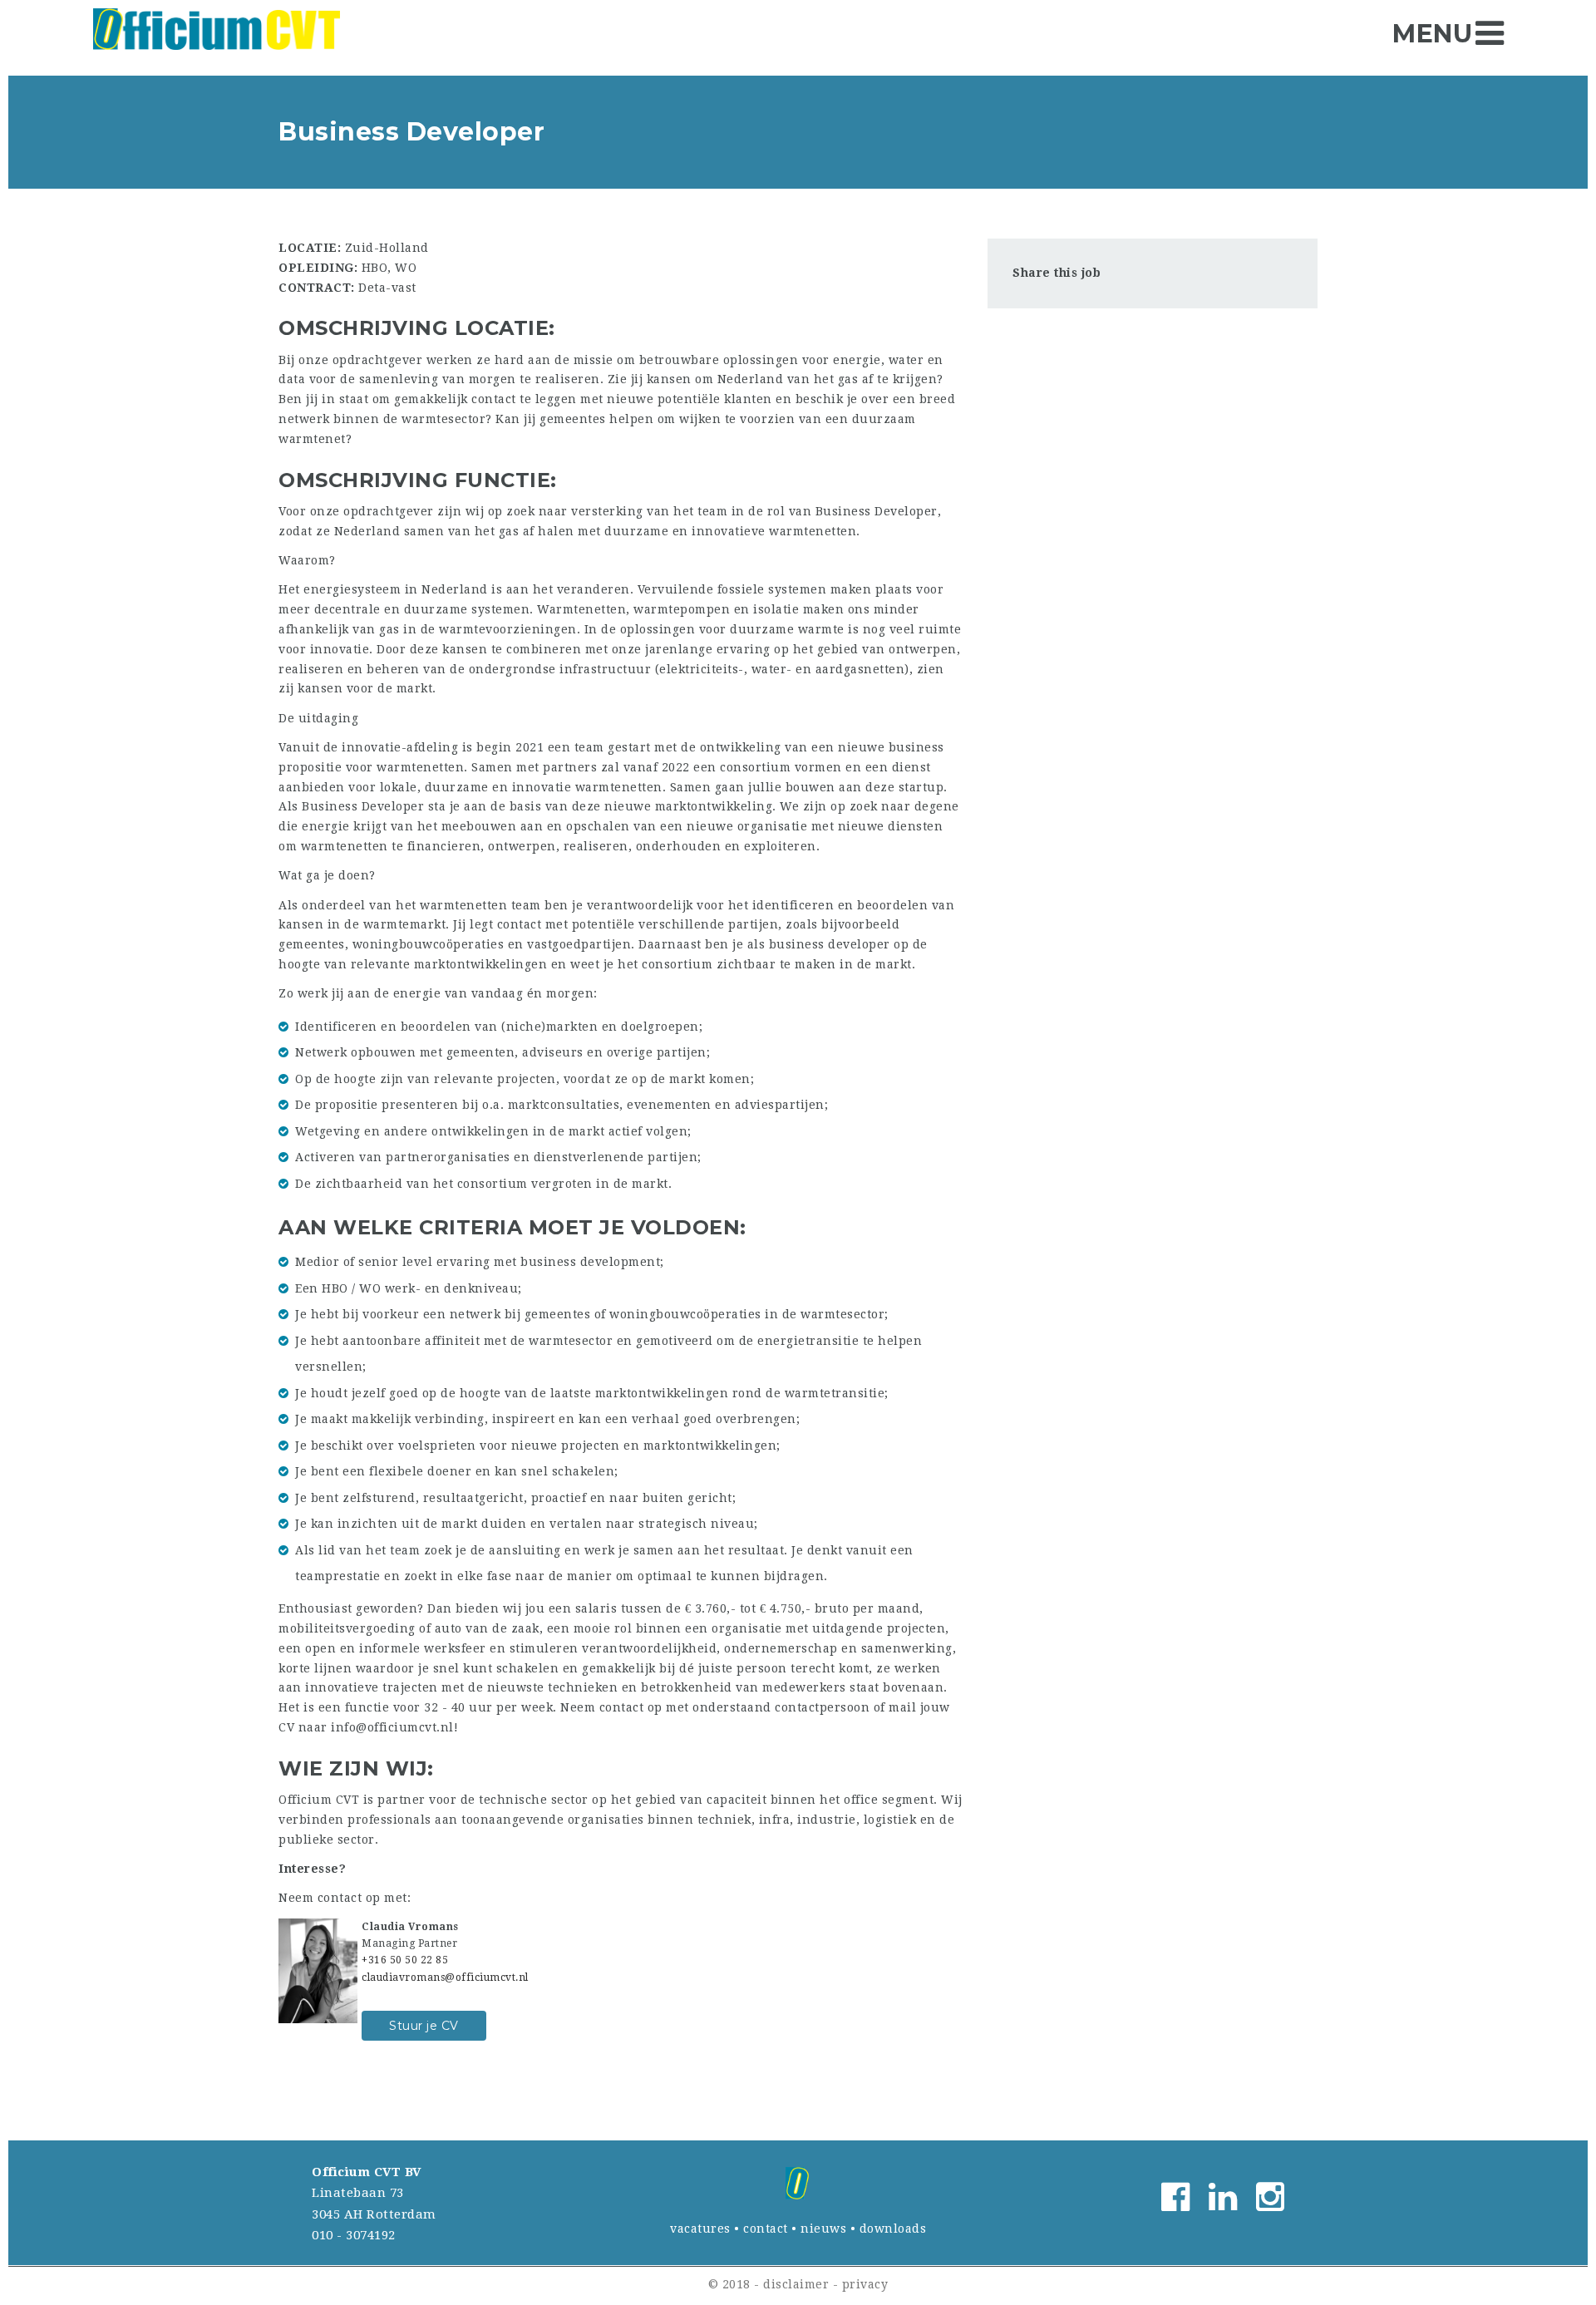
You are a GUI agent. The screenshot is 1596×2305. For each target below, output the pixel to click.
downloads (893, 2229)
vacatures (700, 2229)
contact (766, 2229)
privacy (865, 2284)
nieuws (823, 2229)
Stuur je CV (424, 2026)
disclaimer (796, 2284)
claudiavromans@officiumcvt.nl (445, 1977)
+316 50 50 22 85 (405, 1960)
